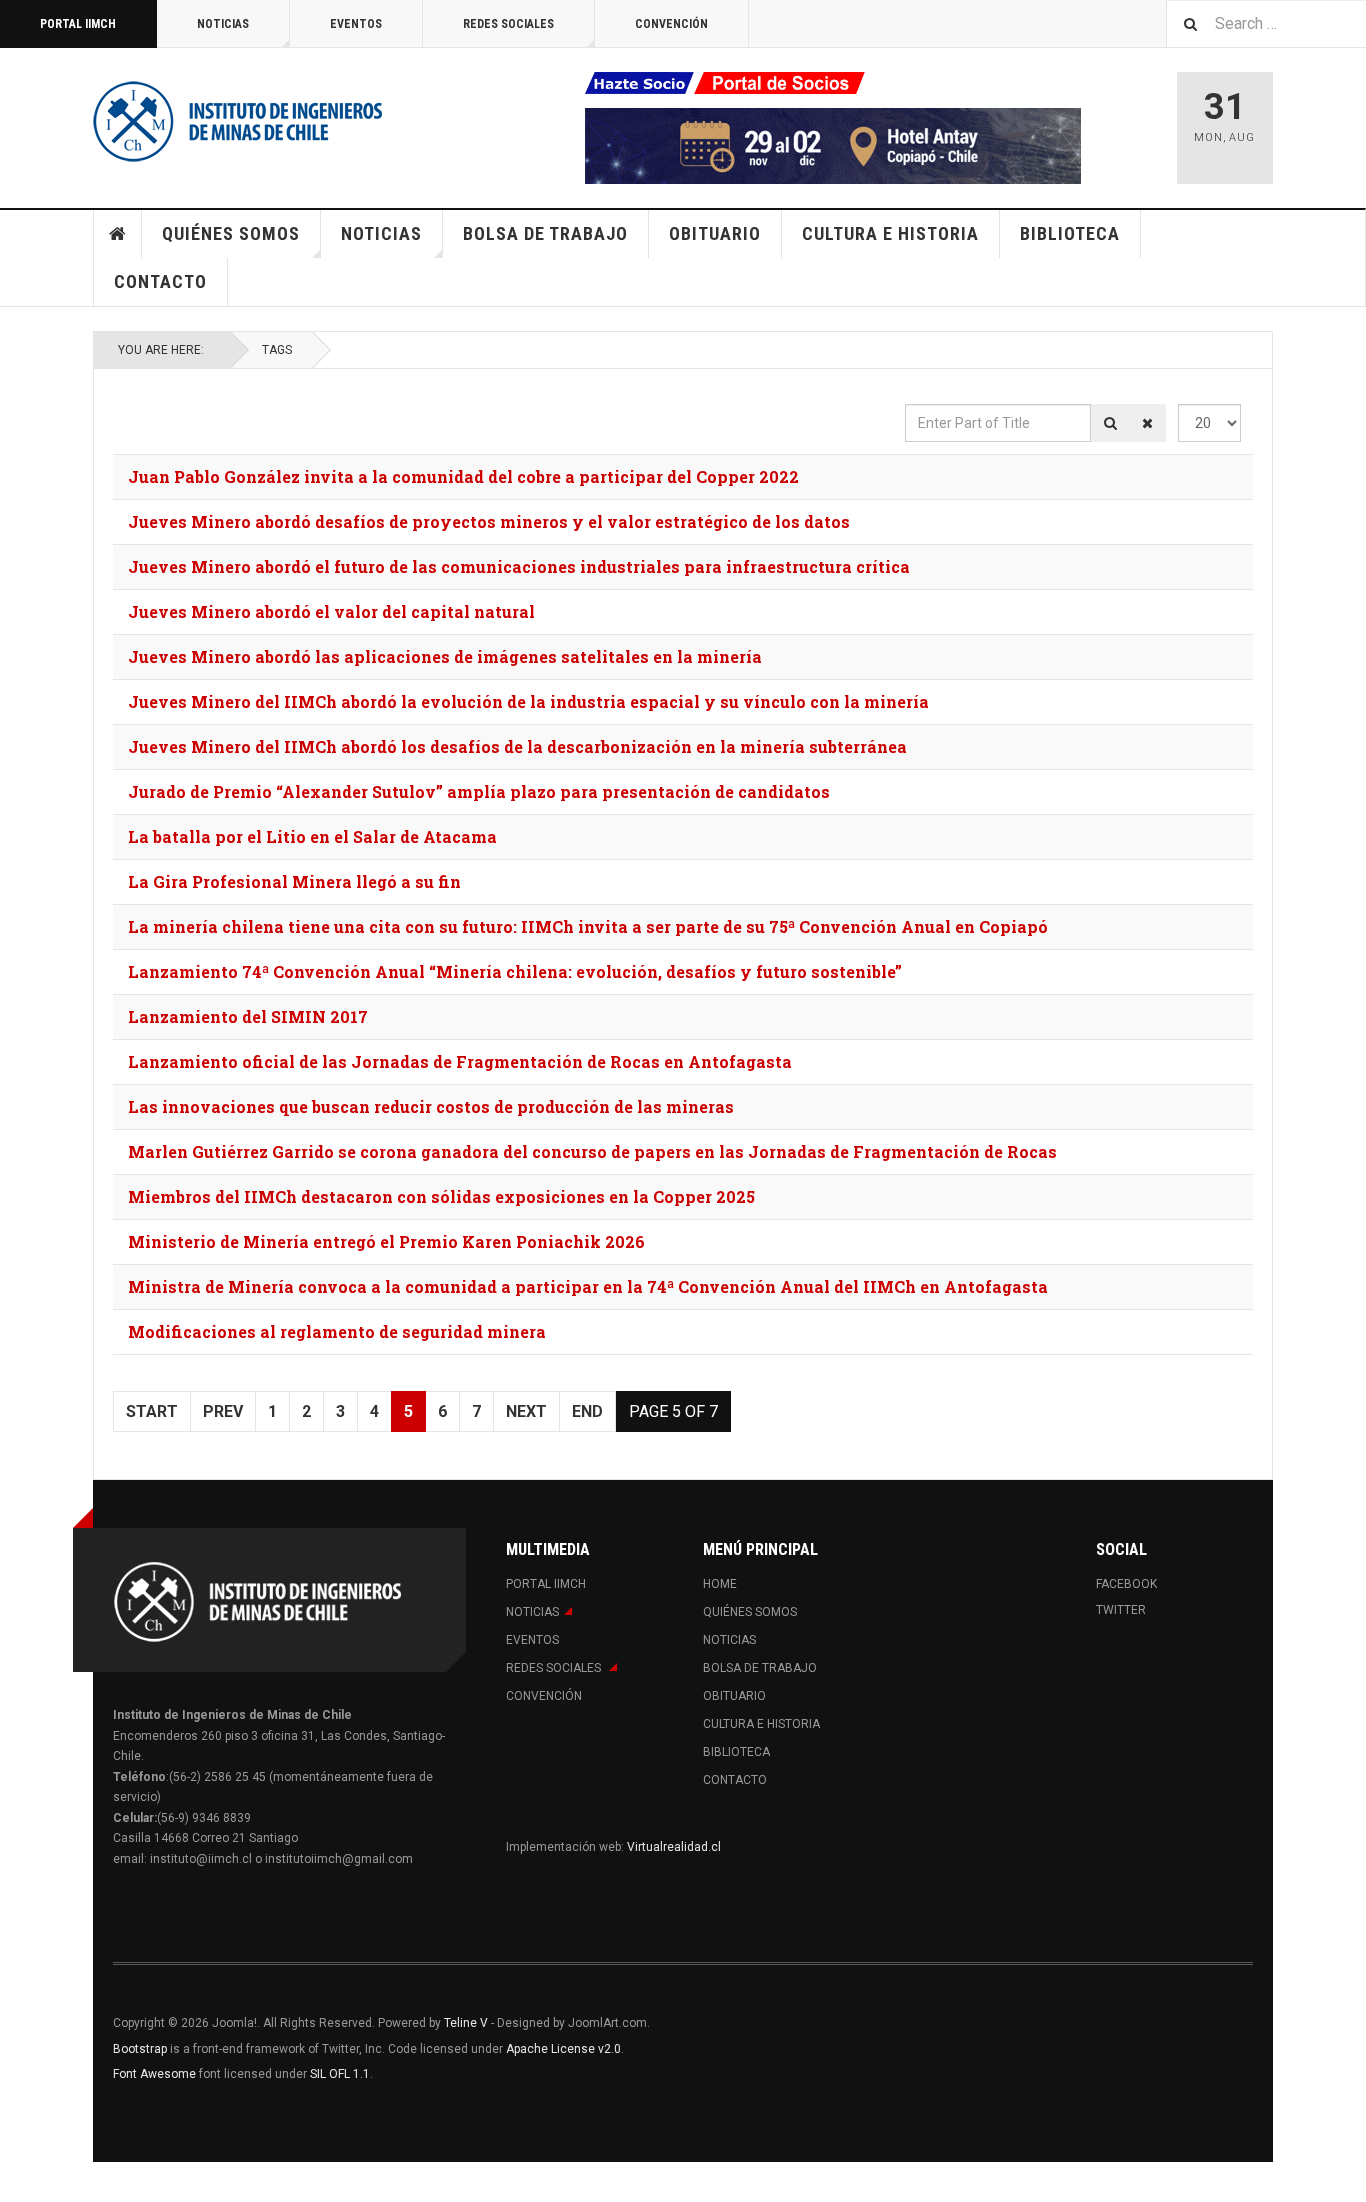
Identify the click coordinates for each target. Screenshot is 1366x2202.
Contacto (160, 281)
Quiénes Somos (231, 233)
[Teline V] (238, 120)
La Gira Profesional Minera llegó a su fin (294, 881)
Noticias (223, 24)
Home (118, 234)
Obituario (715, 233)
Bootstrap (140, 2049)
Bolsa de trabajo (545, 233)
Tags (277, 350)
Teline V (466, 2023)
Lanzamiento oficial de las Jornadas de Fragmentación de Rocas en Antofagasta (460, 1061)
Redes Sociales (508, 24)
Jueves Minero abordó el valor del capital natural (331, 611)
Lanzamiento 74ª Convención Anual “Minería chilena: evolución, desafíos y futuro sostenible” (515, 971)
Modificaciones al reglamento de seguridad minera (337, 1331)
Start (152, 1411)
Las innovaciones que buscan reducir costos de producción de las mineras (431, 1106)
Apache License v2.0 (563, 2049)
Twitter (1121, 1610)
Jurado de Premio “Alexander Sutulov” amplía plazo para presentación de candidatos (479, 791)
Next (526, 1411)
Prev (223, 1411)
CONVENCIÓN (671, 24)
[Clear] (1147, 423)
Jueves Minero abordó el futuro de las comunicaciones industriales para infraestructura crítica (519, 566)
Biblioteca (1070, 233)
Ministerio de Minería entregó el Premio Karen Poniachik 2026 (386, 1241)
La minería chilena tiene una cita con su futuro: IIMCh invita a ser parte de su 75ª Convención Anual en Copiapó (588, 926)
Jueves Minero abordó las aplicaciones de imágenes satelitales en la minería (445, 656)
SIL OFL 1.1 (340, 2074)
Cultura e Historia (890, 233)
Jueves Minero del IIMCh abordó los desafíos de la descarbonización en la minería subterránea (517, 746)
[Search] (1110, 423)
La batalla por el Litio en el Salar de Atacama (312, 836)
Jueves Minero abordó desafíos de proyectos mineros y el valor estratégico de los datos (489, 521)
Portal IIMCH (78, 24)
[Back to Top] (19, 2182)
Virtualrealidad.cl (674, 1847)
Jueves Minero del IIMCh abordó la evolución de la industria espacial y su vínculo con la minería (528, 701)
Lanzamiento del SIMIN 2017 (248, 1016)
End (587, 1411)
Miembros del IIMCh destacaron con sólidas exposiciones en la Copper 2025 (441, 1196)
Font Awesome (154, 2074)
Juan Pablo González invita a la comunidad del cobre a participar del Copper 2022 (463, 476)
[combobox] (1266, 23)
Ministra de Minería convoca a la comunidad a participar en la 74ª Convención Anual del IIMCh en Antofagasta (588, 1286)
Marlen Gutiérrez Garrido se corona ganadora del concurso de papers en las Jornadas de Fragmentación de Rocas (592, 1151)
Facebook (1126, 1584)
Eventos (356, 24)
